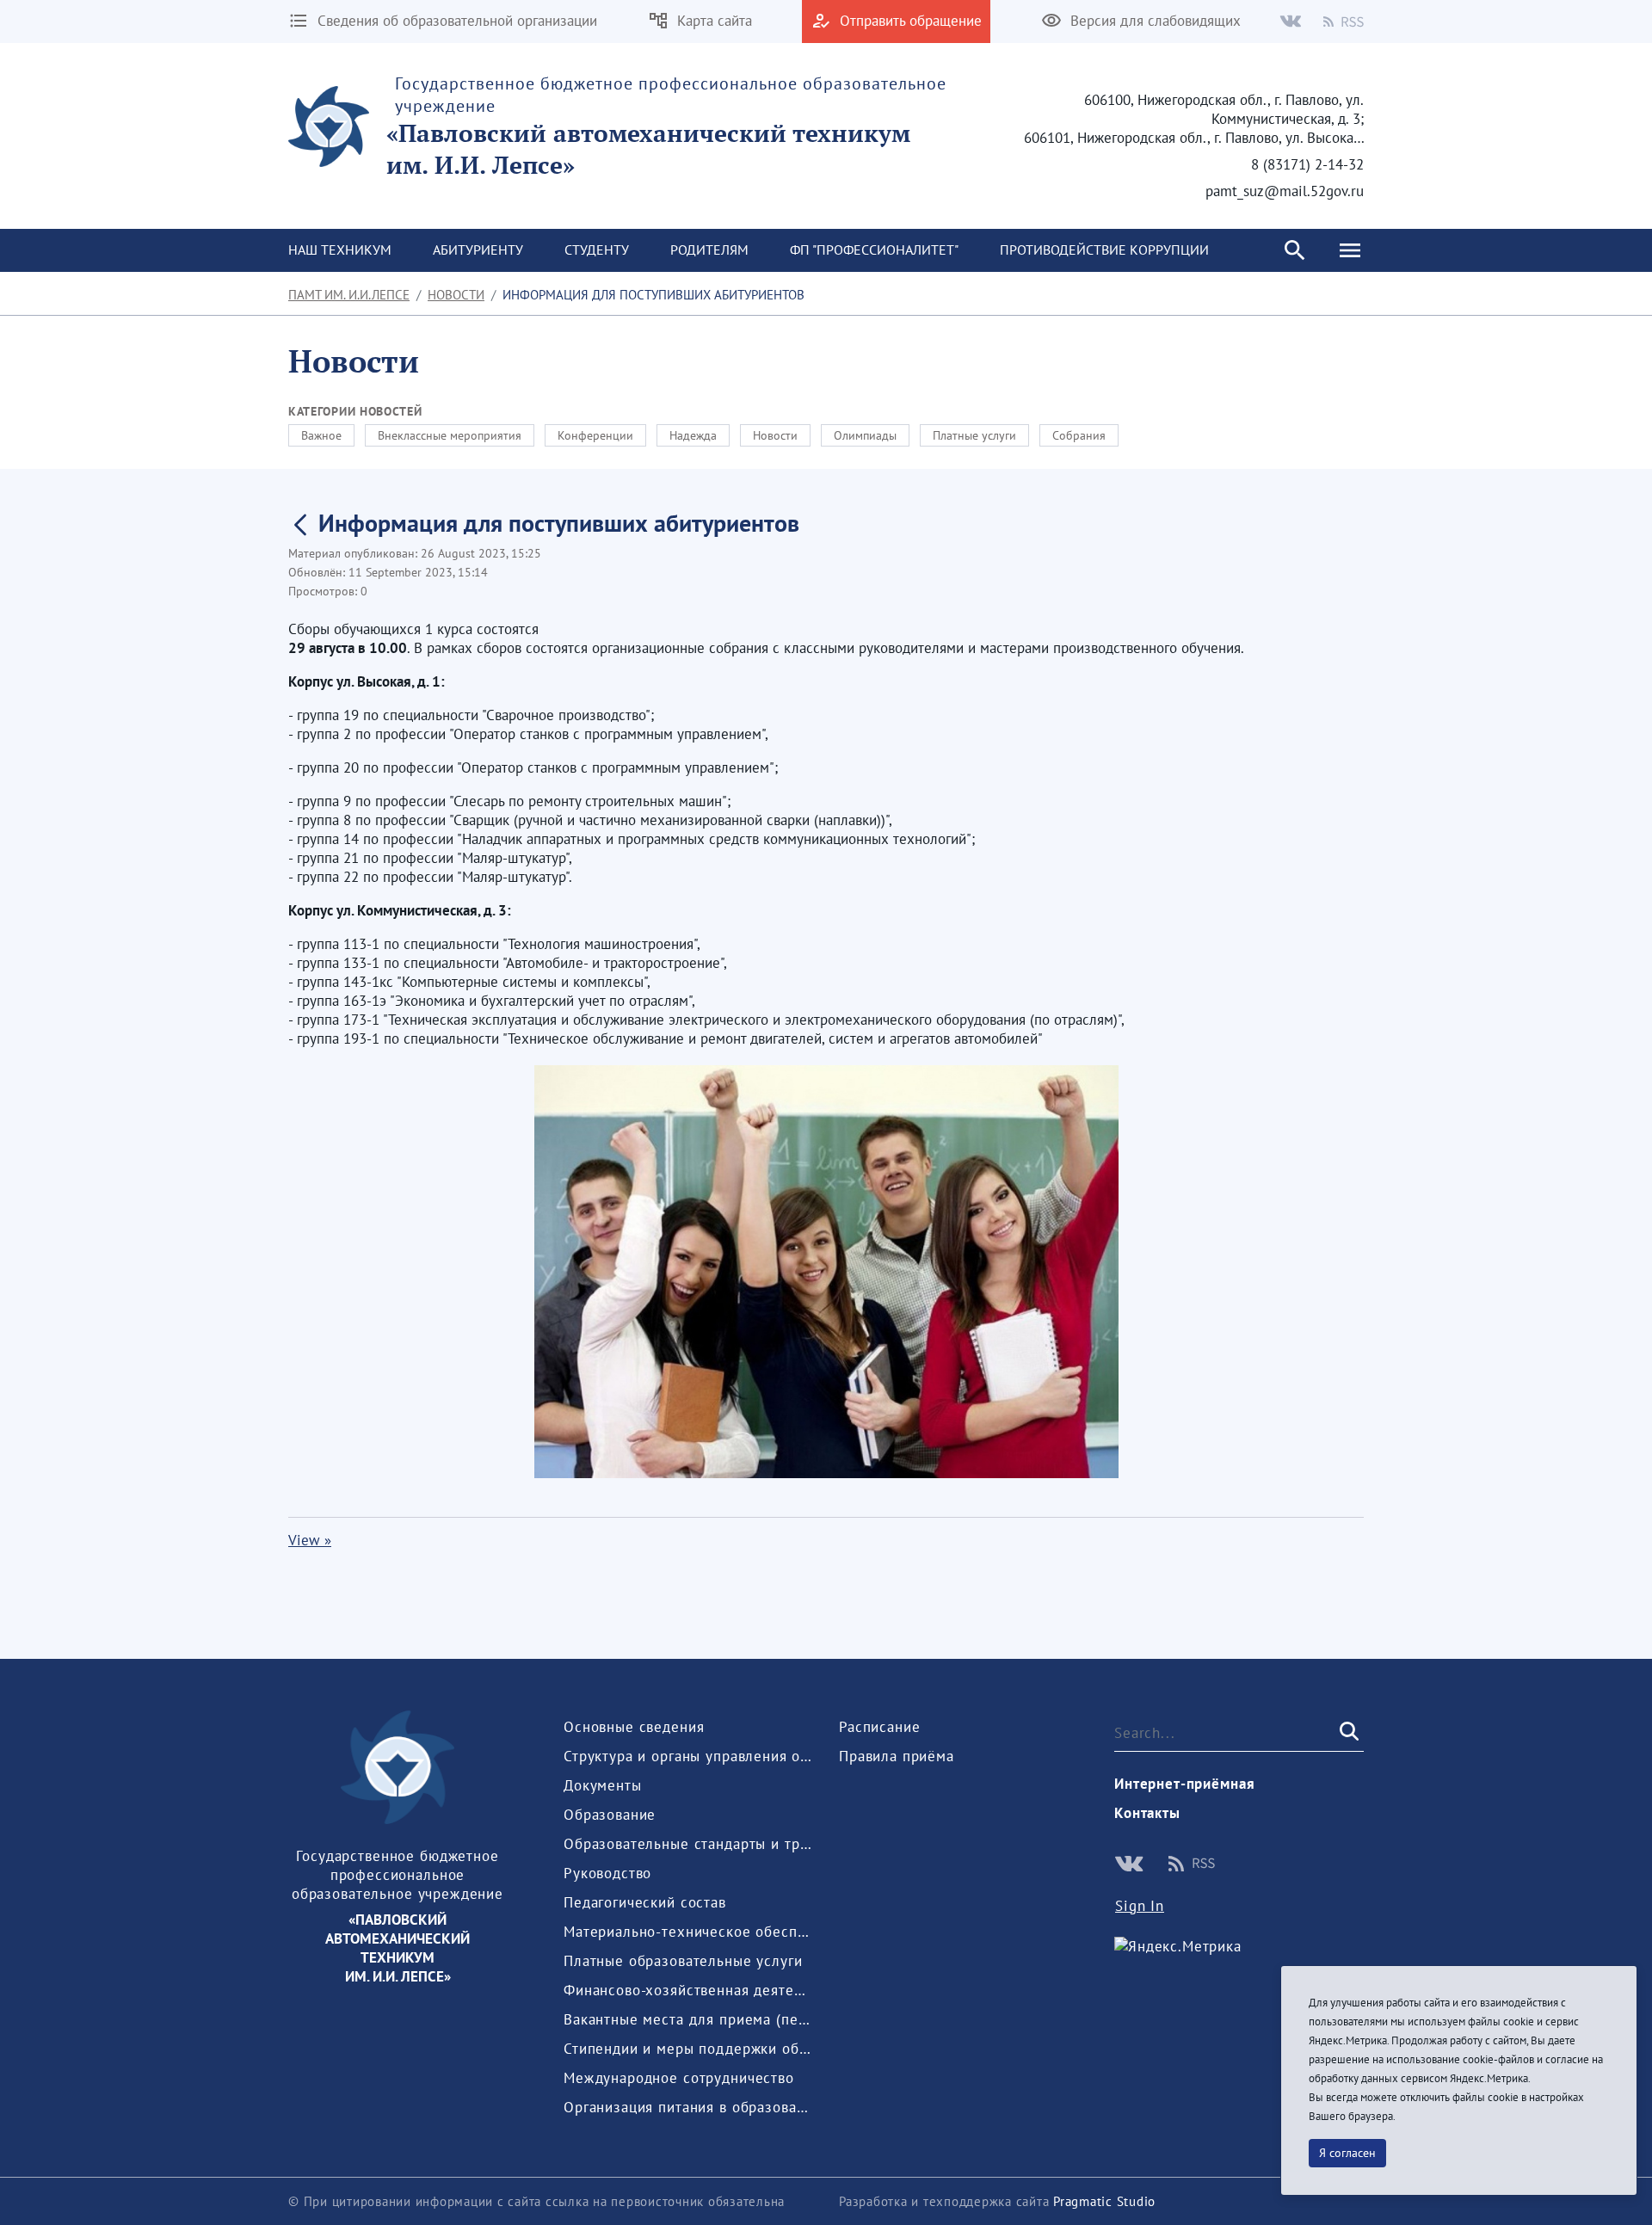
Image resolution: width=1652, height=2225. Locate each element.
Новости (456, 295)
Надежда (693, 435)
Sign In (1140, 1906)
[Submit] (1347, 1732)
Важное (321, 435)
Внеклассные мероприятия (450, 435)
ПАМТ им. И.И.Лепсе (349, 295)
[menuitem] (340, 250)
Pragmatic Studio (1104, 2201)
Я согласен (1347, 2153)
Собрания (1079, 435)
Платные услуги (974, 435)
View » (310, 1540)
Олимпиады (865, 435)
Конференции (595, 435)
